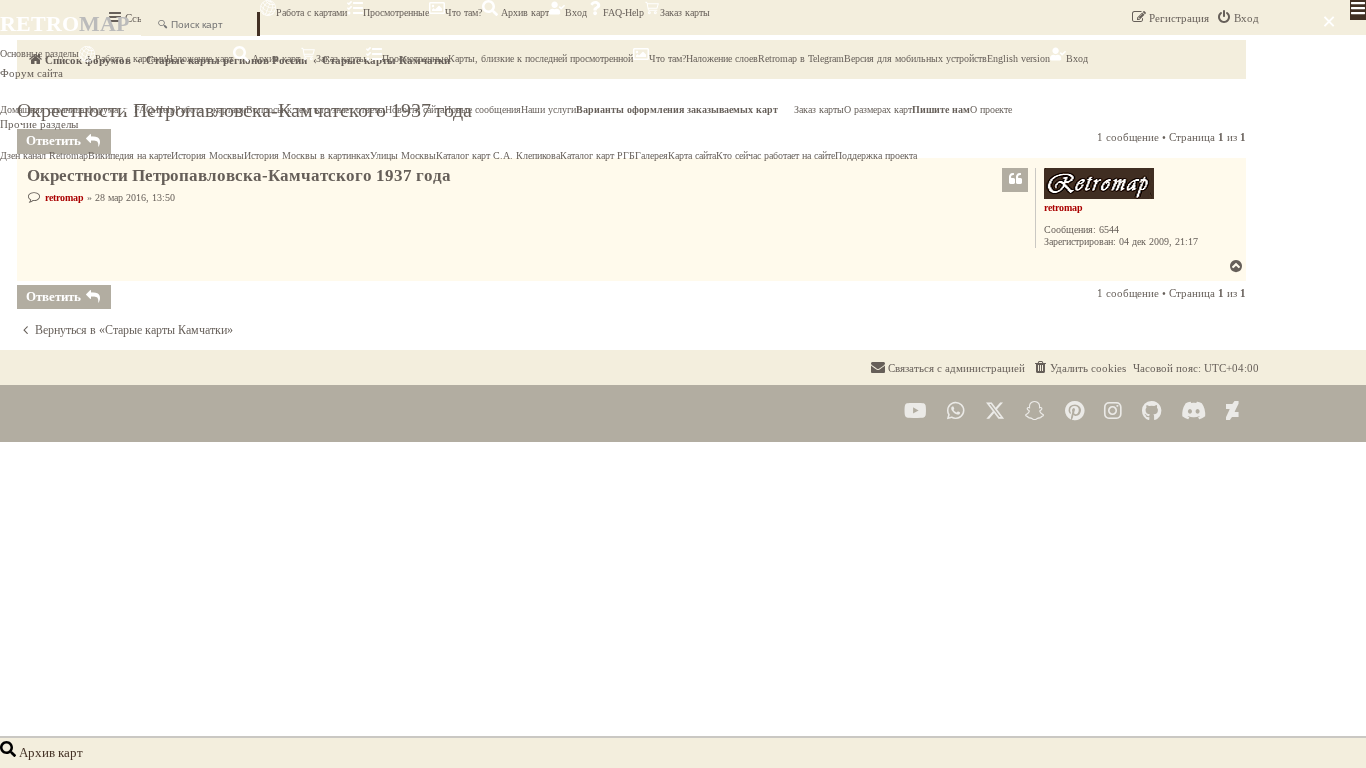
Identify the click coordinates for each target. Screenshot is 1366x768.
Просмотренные (396, 12)
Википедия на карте (129, 155)
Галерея (651, 155)
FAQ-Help (623, 12)
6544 (1109, 229)
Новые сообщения (482, 109)
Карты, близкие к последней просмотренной (540, 58)
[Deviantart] (1232, 411)
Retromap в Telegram (801, 58)
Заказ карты (685, 12)
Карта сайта (692, 155)
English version (1018, 58)
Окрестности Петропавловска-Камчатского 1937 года (239, 175)
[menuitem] (1079, 368)
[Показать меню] (1358, 10)
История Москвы (207, 155)
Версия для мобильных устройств (915, 58)
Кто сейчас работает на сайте (775, 155)
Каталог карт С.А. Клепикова (498, 155)
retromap (1063, 207)
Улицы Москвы (403, 155)
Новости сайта (414, 109)
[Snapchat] (1035, 411)
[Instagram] (1113, 411)
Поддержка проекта (876, 155)
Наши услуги (548, 109)
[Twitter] (995, 411)
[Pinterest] (1074, 411)
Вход (576, 12)
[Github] (1151, 411)
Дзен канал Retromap (44, 155)
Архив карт (523, 12)
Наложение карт (199, 58)
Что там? (463, 12)
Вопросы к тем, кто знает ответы (315, 109)
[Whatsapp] (956, 411)
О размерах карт (878, 109)
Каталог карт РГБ (597, 155)
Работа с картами (311, 12)
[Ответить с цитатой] (1015, 180)
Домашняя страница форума (59, 109)
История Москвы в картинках (307, 155)
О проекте (991, 109)
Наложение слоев (722, 58)
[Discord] (1193, 411)
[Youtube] (915, 411)
